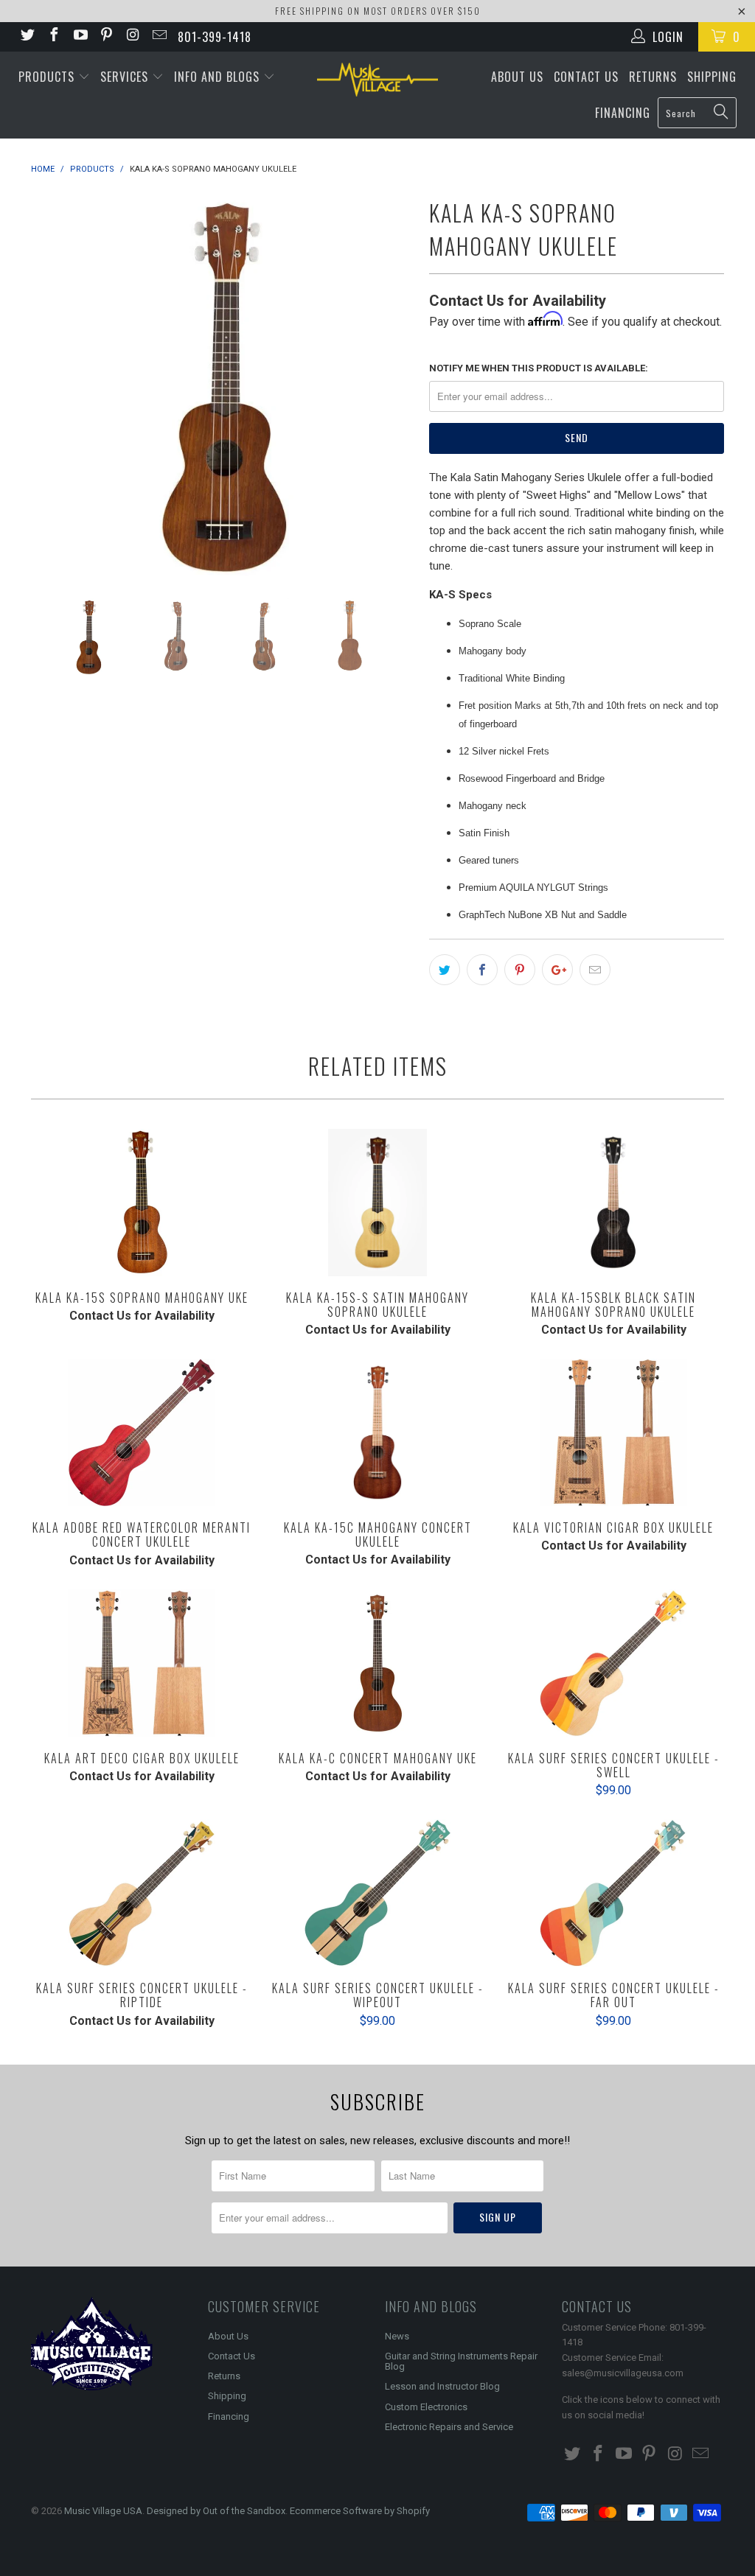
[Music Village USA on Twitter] (27, 36)
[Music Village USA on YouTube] (80, 36)
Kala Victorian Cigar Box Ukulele (613, 1432)
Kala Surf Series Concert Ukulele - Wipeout (377, 1893)
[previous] (51, 385)
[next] (394, 385)
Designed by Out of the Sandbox (216, 2511)
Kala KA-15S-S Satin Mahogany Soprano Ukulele (377, 1203)
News (397, 2336)
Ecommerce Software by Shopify (360, 2511)
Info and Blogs (219, 77)
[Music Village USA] (377, 80)
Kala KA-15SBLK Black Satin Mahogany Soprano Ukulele (613, 1203)
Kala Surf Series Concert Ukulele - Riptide (142, 1893)
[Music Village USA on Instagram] (132, 36)
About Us (517, 77)
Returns (653, 77)
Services (126, 77)
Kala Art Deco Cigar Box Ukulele (142, 1663)
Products (48, 77)
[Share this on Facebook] (482, 970)
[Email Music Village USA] (159, 36)
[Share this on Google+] (557, 970)
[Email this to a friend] (595, 970)
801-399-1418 (215, 37)
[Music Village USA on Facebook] (53, 36)
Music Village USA (103, 2511)
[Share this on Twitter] (445, 970)
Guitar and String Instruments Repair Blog (461, 2361)
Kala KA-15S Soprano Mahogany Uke (142, 1203)
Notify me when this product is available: (539, 368)
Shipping (712, 77)
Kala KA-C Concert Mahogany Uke (377, 1663)
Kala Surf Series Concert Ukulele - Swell (613, 1663)
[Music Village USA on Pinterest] (106, 36)
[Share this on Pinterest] (520, 970)
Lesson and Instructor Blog (442, 2386)
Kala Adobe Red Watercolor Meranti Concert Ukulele (142, 1432)
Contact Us (586, 77)
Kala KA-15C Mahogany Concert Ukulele (377, 1432)
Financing (623, 113)
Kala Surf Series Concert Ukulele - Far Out (613, 1893)
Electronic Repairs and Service (449, 2427)
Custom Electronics (426, 2407)
